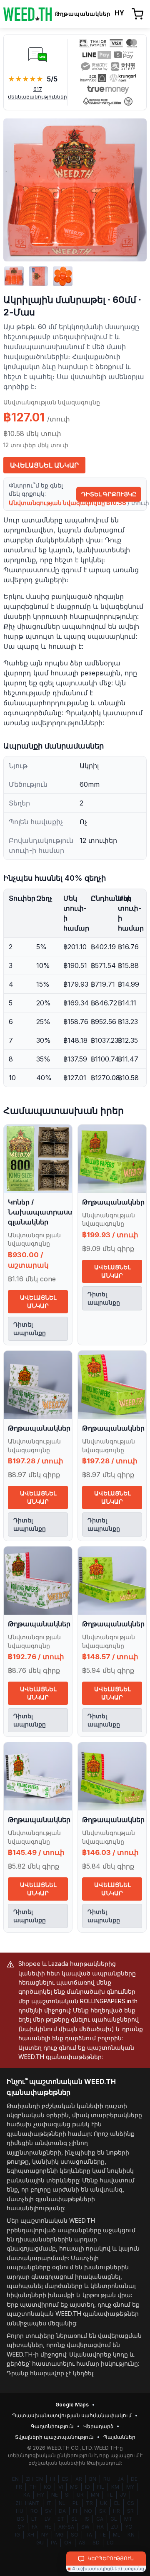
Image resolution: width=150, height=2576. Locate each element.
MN (95, 2495)
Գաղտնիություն (52, 2426)
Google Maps (72, 2405)
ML (117, 2535)
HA (100, 2527)
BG (21, 2519)
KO (47, 2487)
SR (130, 2511)
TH (33, 2487)
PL (76, 2503)
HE (48, 2527)
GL (114, 2519)
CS (131, 2503)
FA (35, 2527)
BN (93, 2479)
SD (96, 2543)
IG (17, 2535)
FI (75, 2511)
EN (15, 2479)
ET (61, 2519)
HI (52, 2479)
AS (82, 2543)
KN (131, 2535)
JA (121, 2479)
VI (61, 2487)
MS (74, 2487)
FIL (101, 2487)
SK (102, 2511)
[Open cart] (137, 14)
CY (21, 2527)
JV (123, 2495)
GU (40, 2543)
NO (88, 2511)
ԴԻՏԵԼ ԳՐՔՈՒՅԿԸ (109, 494)
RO (34, 2511)
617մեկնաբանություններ (37, 93)
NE (55, 2495)
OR (68, 2543)
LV (47, 2519)
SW (85, 2527)
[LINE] (37, 54)
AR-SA (66, 2527)
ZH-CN (34, 2479)
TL (110, 2495)
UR (80, 2495)
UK (104, 2503)
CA (100, 2519)
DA (62, 2511)
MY (130, 2487)
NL (62, 2503)
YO (129, 2527)
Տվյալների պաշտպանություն (54, 2437)
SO (75, 2535)
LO (110, 2543)
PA (54, 2543)
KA (27, 2495)
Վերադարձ (98, 2426)
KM (115, 2487)
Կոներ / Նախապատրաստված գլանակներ (49, 1212)
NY (45, 2535)
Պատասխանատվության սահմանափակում (72, 2415)
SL (74, 2519)
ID (87, 2487)
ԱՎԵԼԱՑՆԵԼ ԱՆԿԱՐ (44, 465)
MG (60, 2535)
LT (34, 2519)
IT (49, 2503)
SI (67, 2495)
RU (107, 2479)
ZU (114, 2527)
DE (134, 2479)
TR (89, 2503)
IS (87, 2519)
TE (102, 2535)
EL (117, 2503)
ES (65, 2479)
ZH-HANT (27, 2503)
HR (116, 2511)
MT (128, 2519)
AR (79, 2479)
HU (20, 2511)
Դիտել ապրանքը (30, 1329)
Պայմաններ (119, 2437)
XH (31, 2535)
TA (89, 2535)
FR (19, 2487)
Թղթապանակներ (113, 1202)
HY (41, 2495)
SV (48, 2511)
